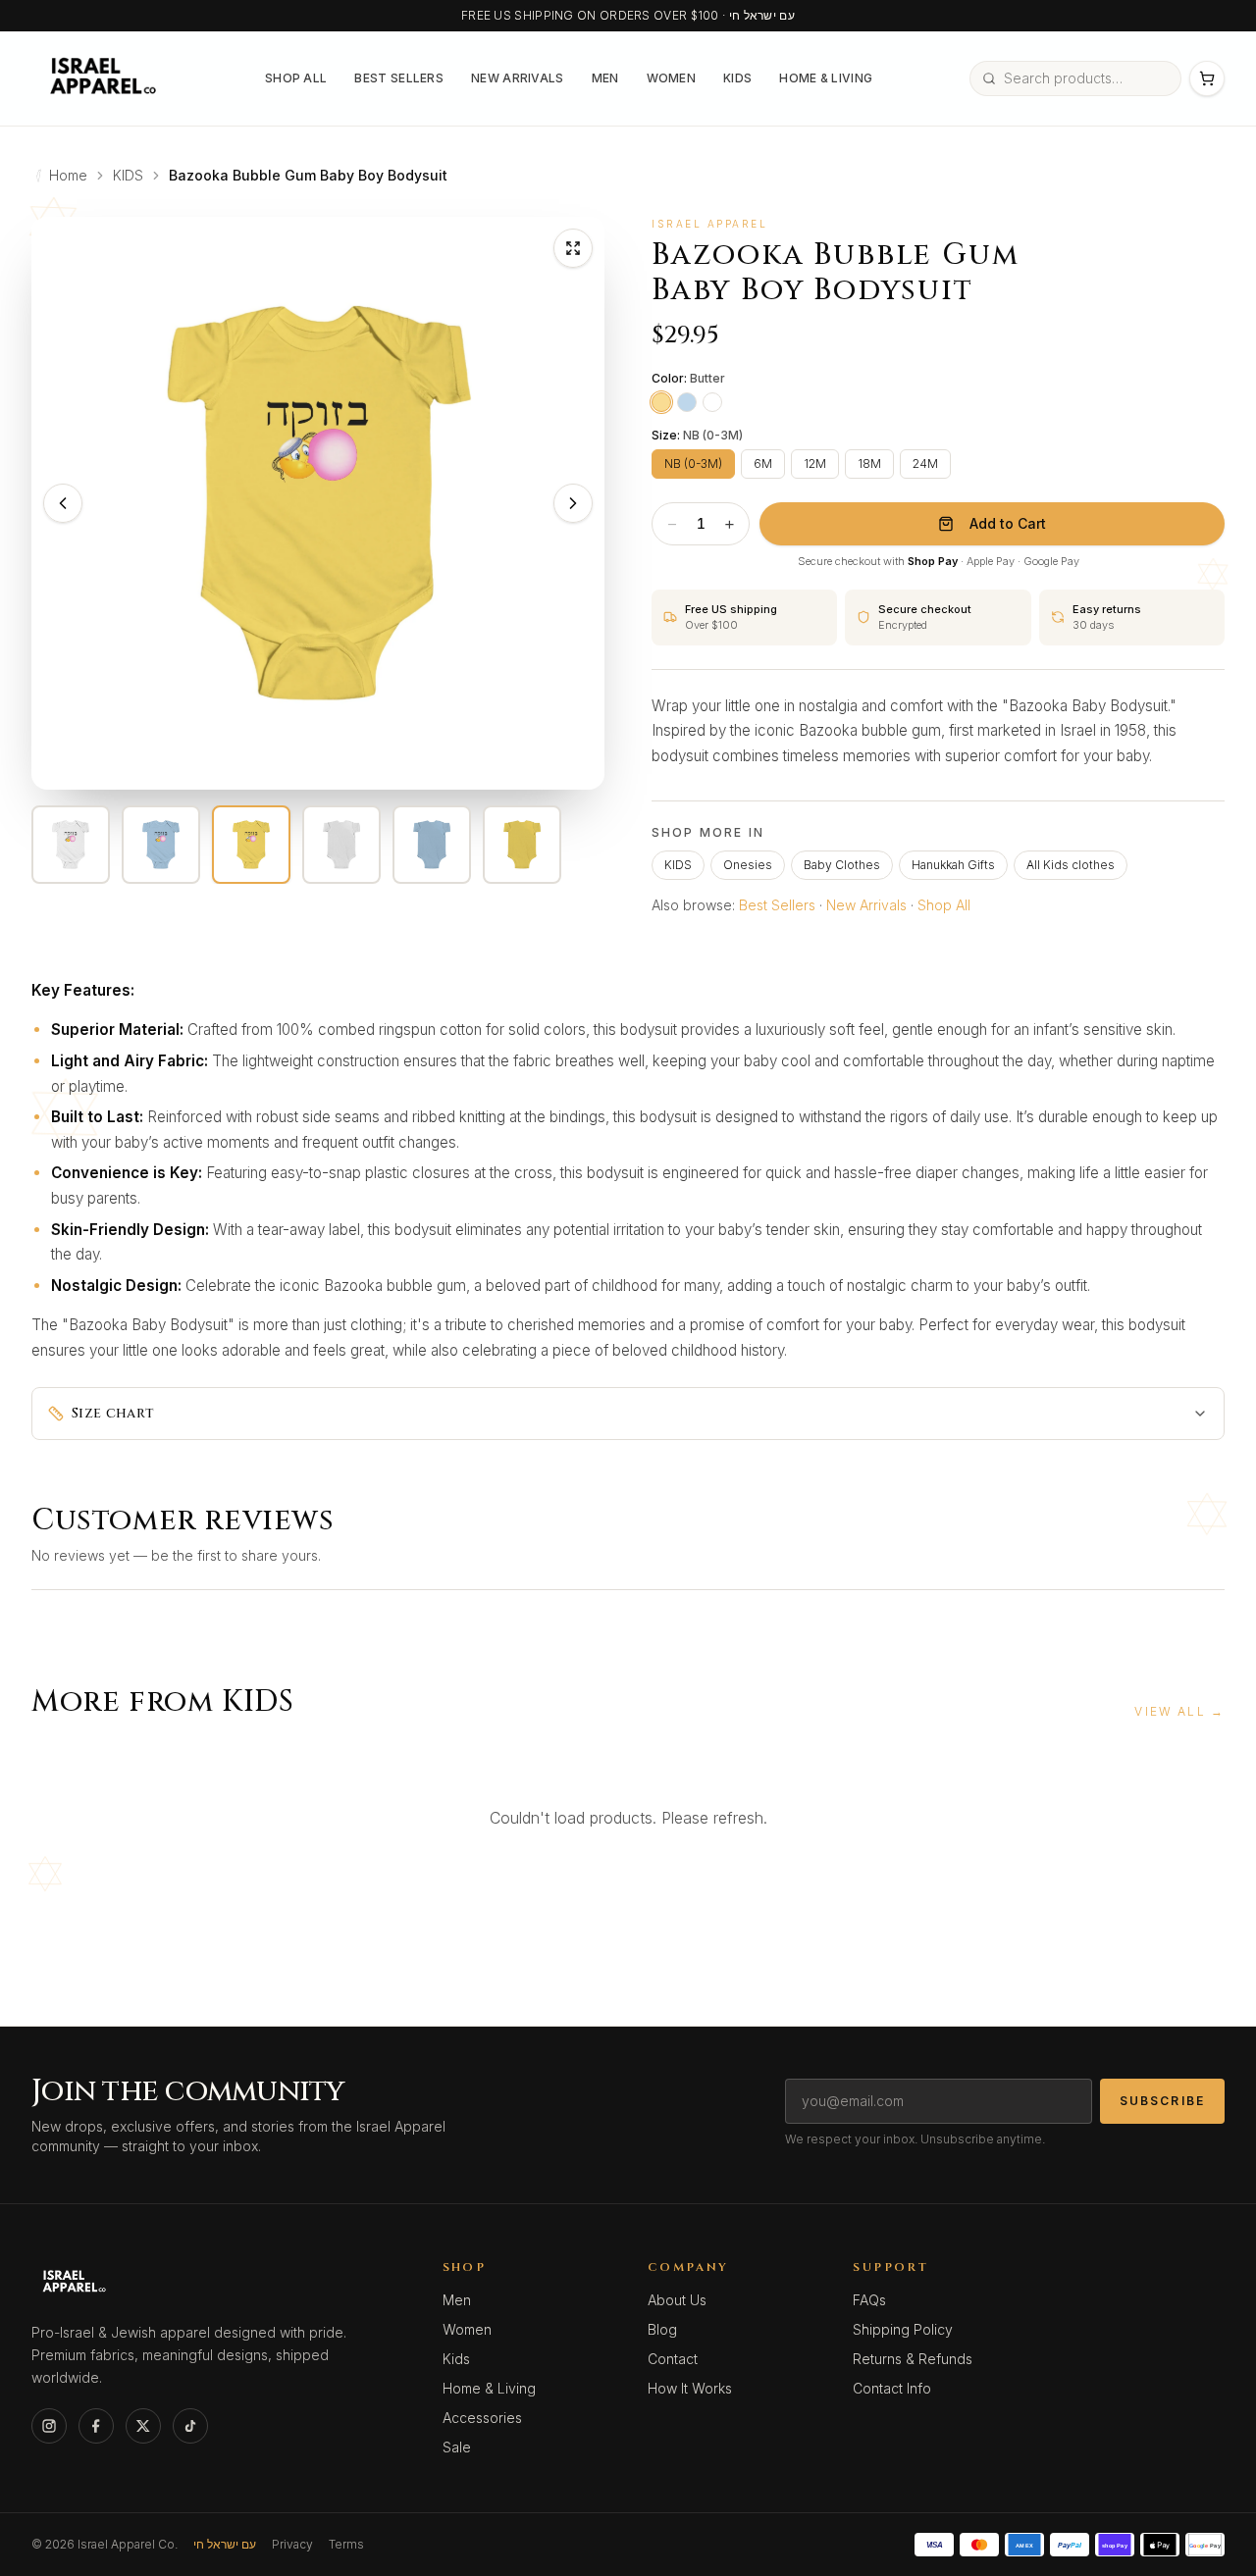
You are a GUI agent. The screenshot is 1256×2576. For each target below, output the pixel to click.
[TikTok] (190, 2426)
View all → (1179, 1711)
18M (869, 464)
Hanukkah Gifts (953, 865)
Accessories (482, 2418)
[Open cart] (1207, 78)
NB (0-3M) (693, 464)
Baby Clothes (842, 865)
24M (925, 464)
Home (68, 175)
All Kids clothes (1071, 865)
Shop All (296, 78)
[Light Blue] (687, 402)
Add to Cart (1008, 523)
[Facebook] (96, 2426)
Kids (737, 78)
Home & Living (826, 78)
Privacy (292, 2544)
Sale (457, 2447)
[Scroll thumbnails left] (45, 845)
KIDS (128, 175)
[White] (712, 402)
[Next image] (573, 503)
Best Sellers (399, 78)
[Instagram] (49, 2426)
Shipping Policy (903, 2329)
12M (815, 464)
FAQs (869, 2300)
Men (605, 78)
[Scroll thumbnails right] (591, 845)
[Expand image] (573, 248)
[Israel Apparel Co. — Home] (100, 78)
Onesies (748, 865)
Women (672, 78)
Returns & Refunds (913, 2359)
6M (763, 464)
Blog (662, 2329)
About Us (677, 2300)
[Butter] (661, 402)
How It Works (690, 2388)
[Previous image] (63, 503)
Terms (346, 2544)
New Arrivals (518, 78)
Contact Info (892, 2388)
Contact (673, 2359)
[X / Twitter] (143, 2426)
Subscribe (1162, 2101)
